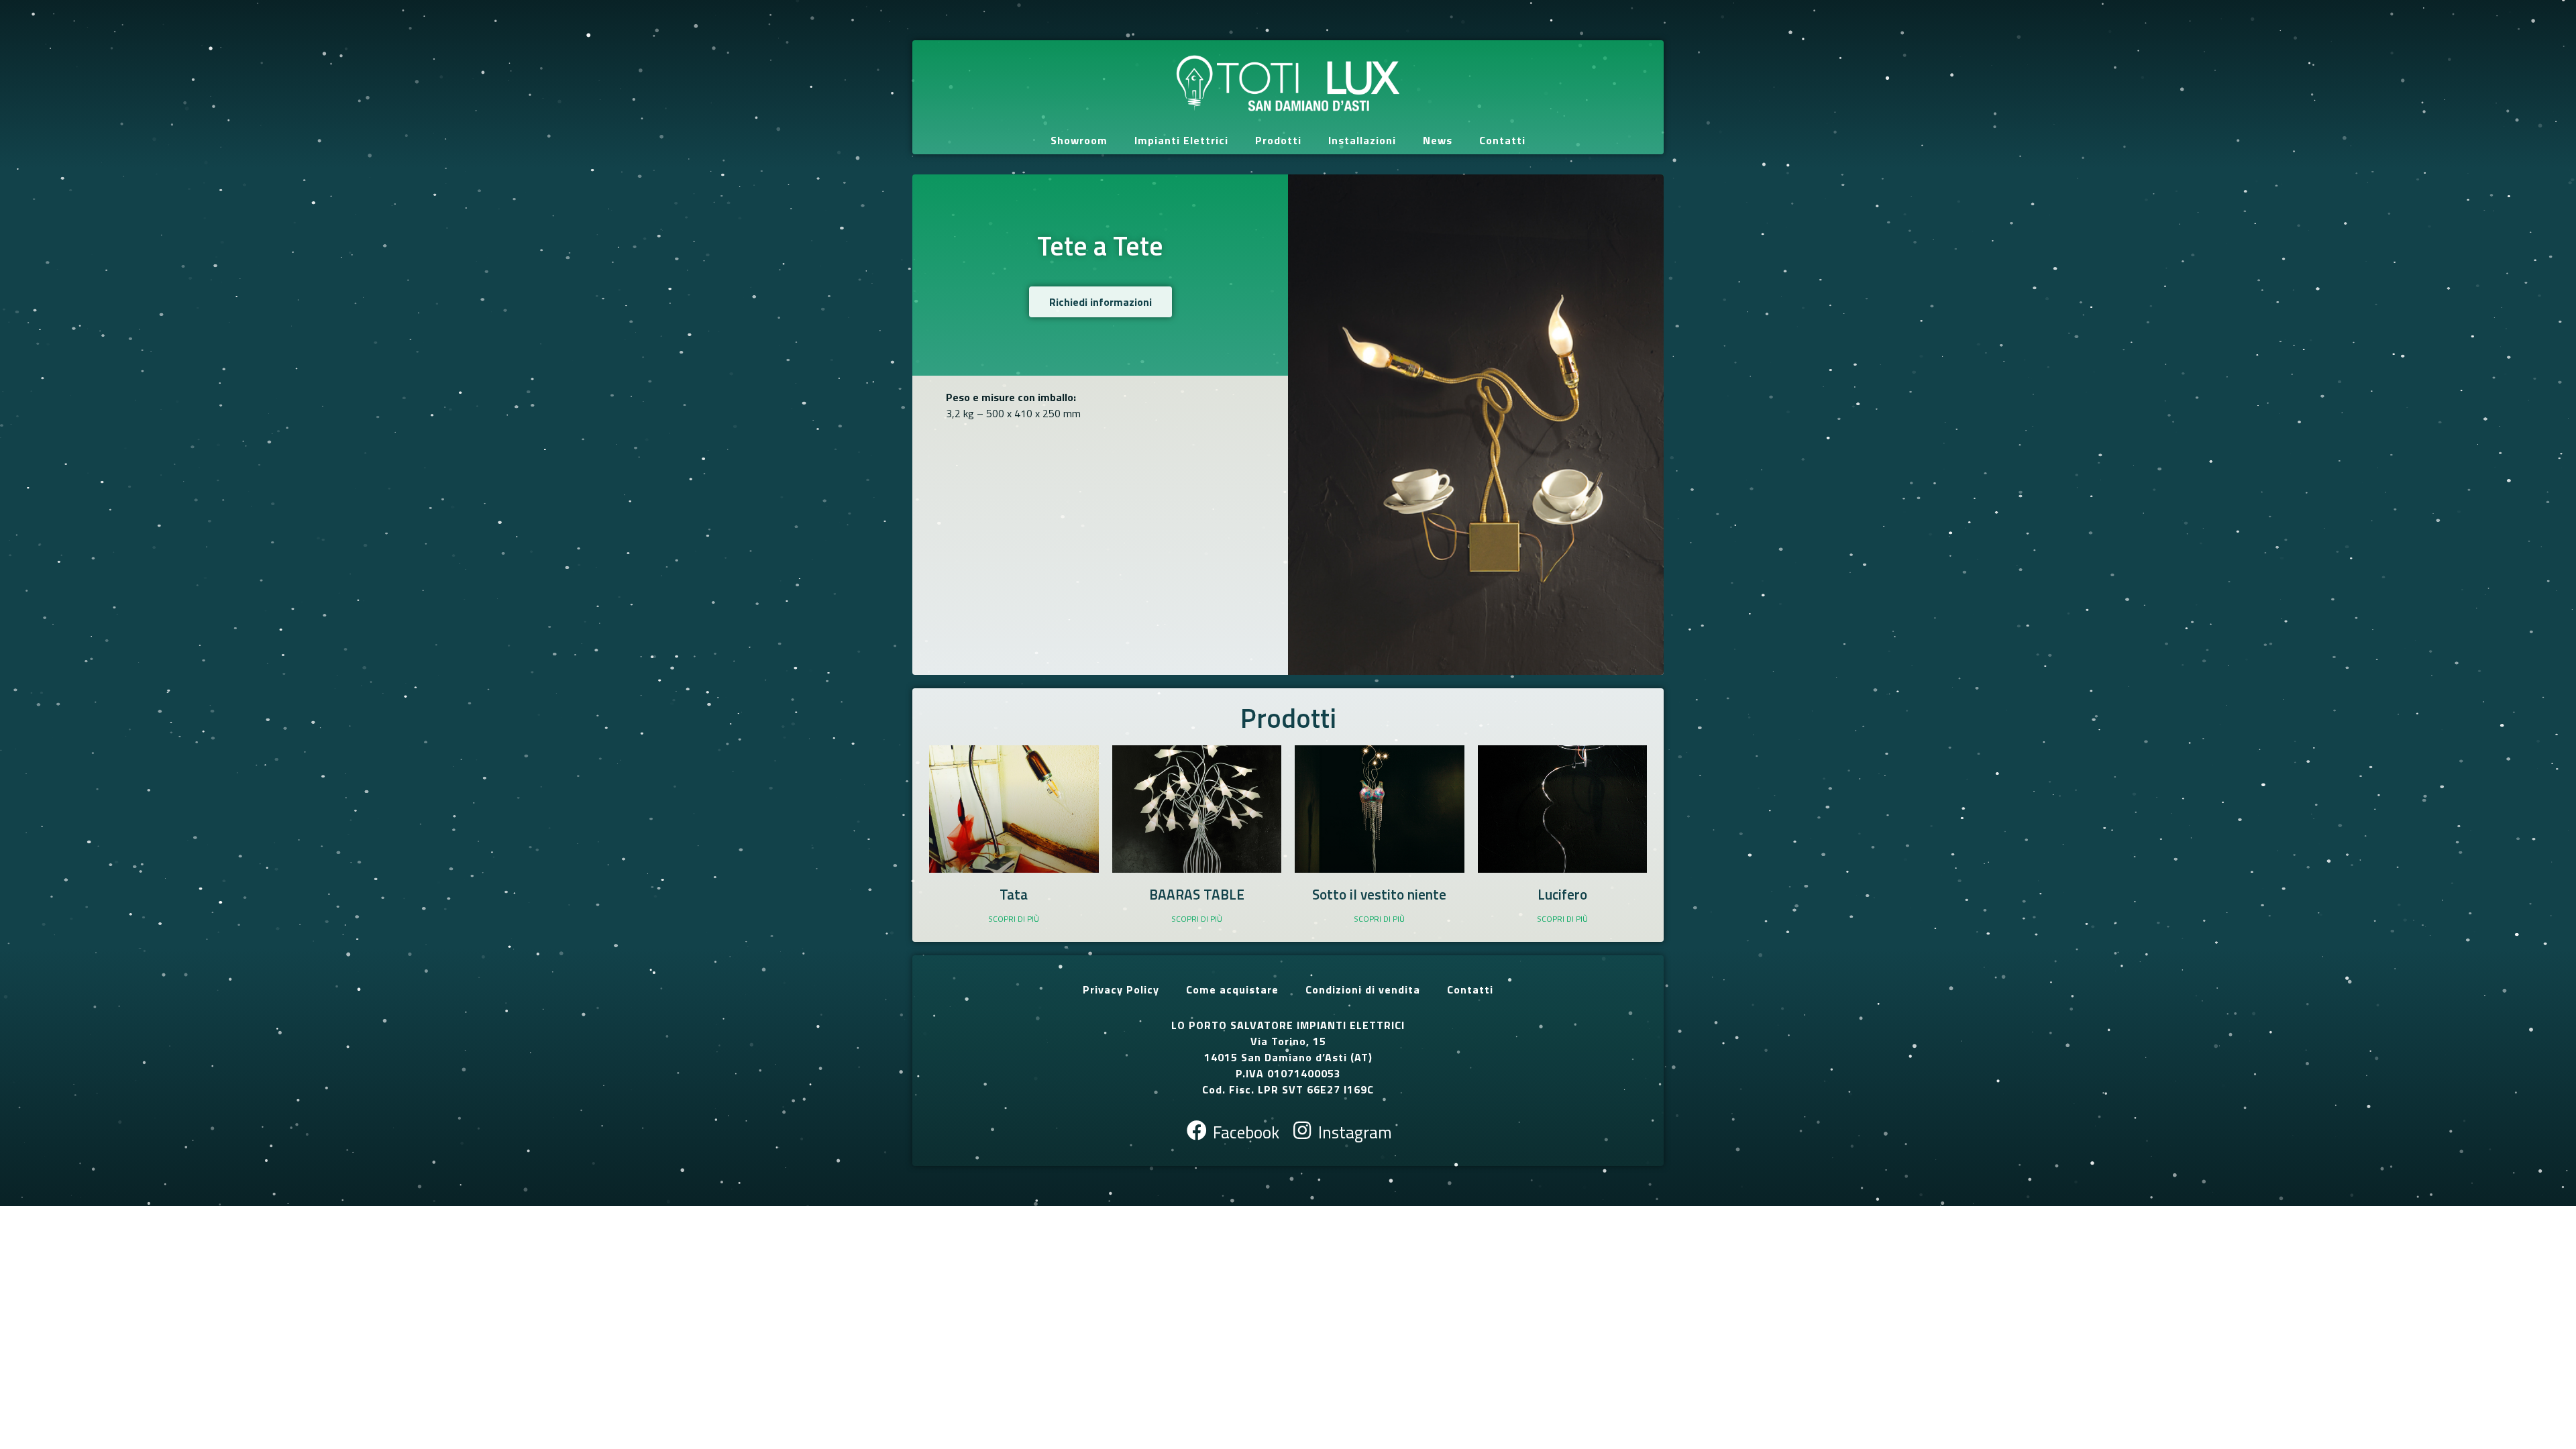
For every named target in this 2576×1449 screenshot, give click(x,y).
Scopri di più (1014, 919)
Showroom (1079, 140)
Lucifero (1562, 894)
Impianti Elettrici (1181, 140)
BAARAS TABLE (1197, 894)
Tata (1014, 894)
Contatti (1502, 140)
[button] (1101, 302)
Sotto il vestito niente (1379, 894)
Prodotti (1278, 140)
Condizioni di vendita (1363, 989)
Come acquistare (1232, 989)
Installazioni (1362, 140)
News (1438, 140)
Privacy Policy (1121, 989)
